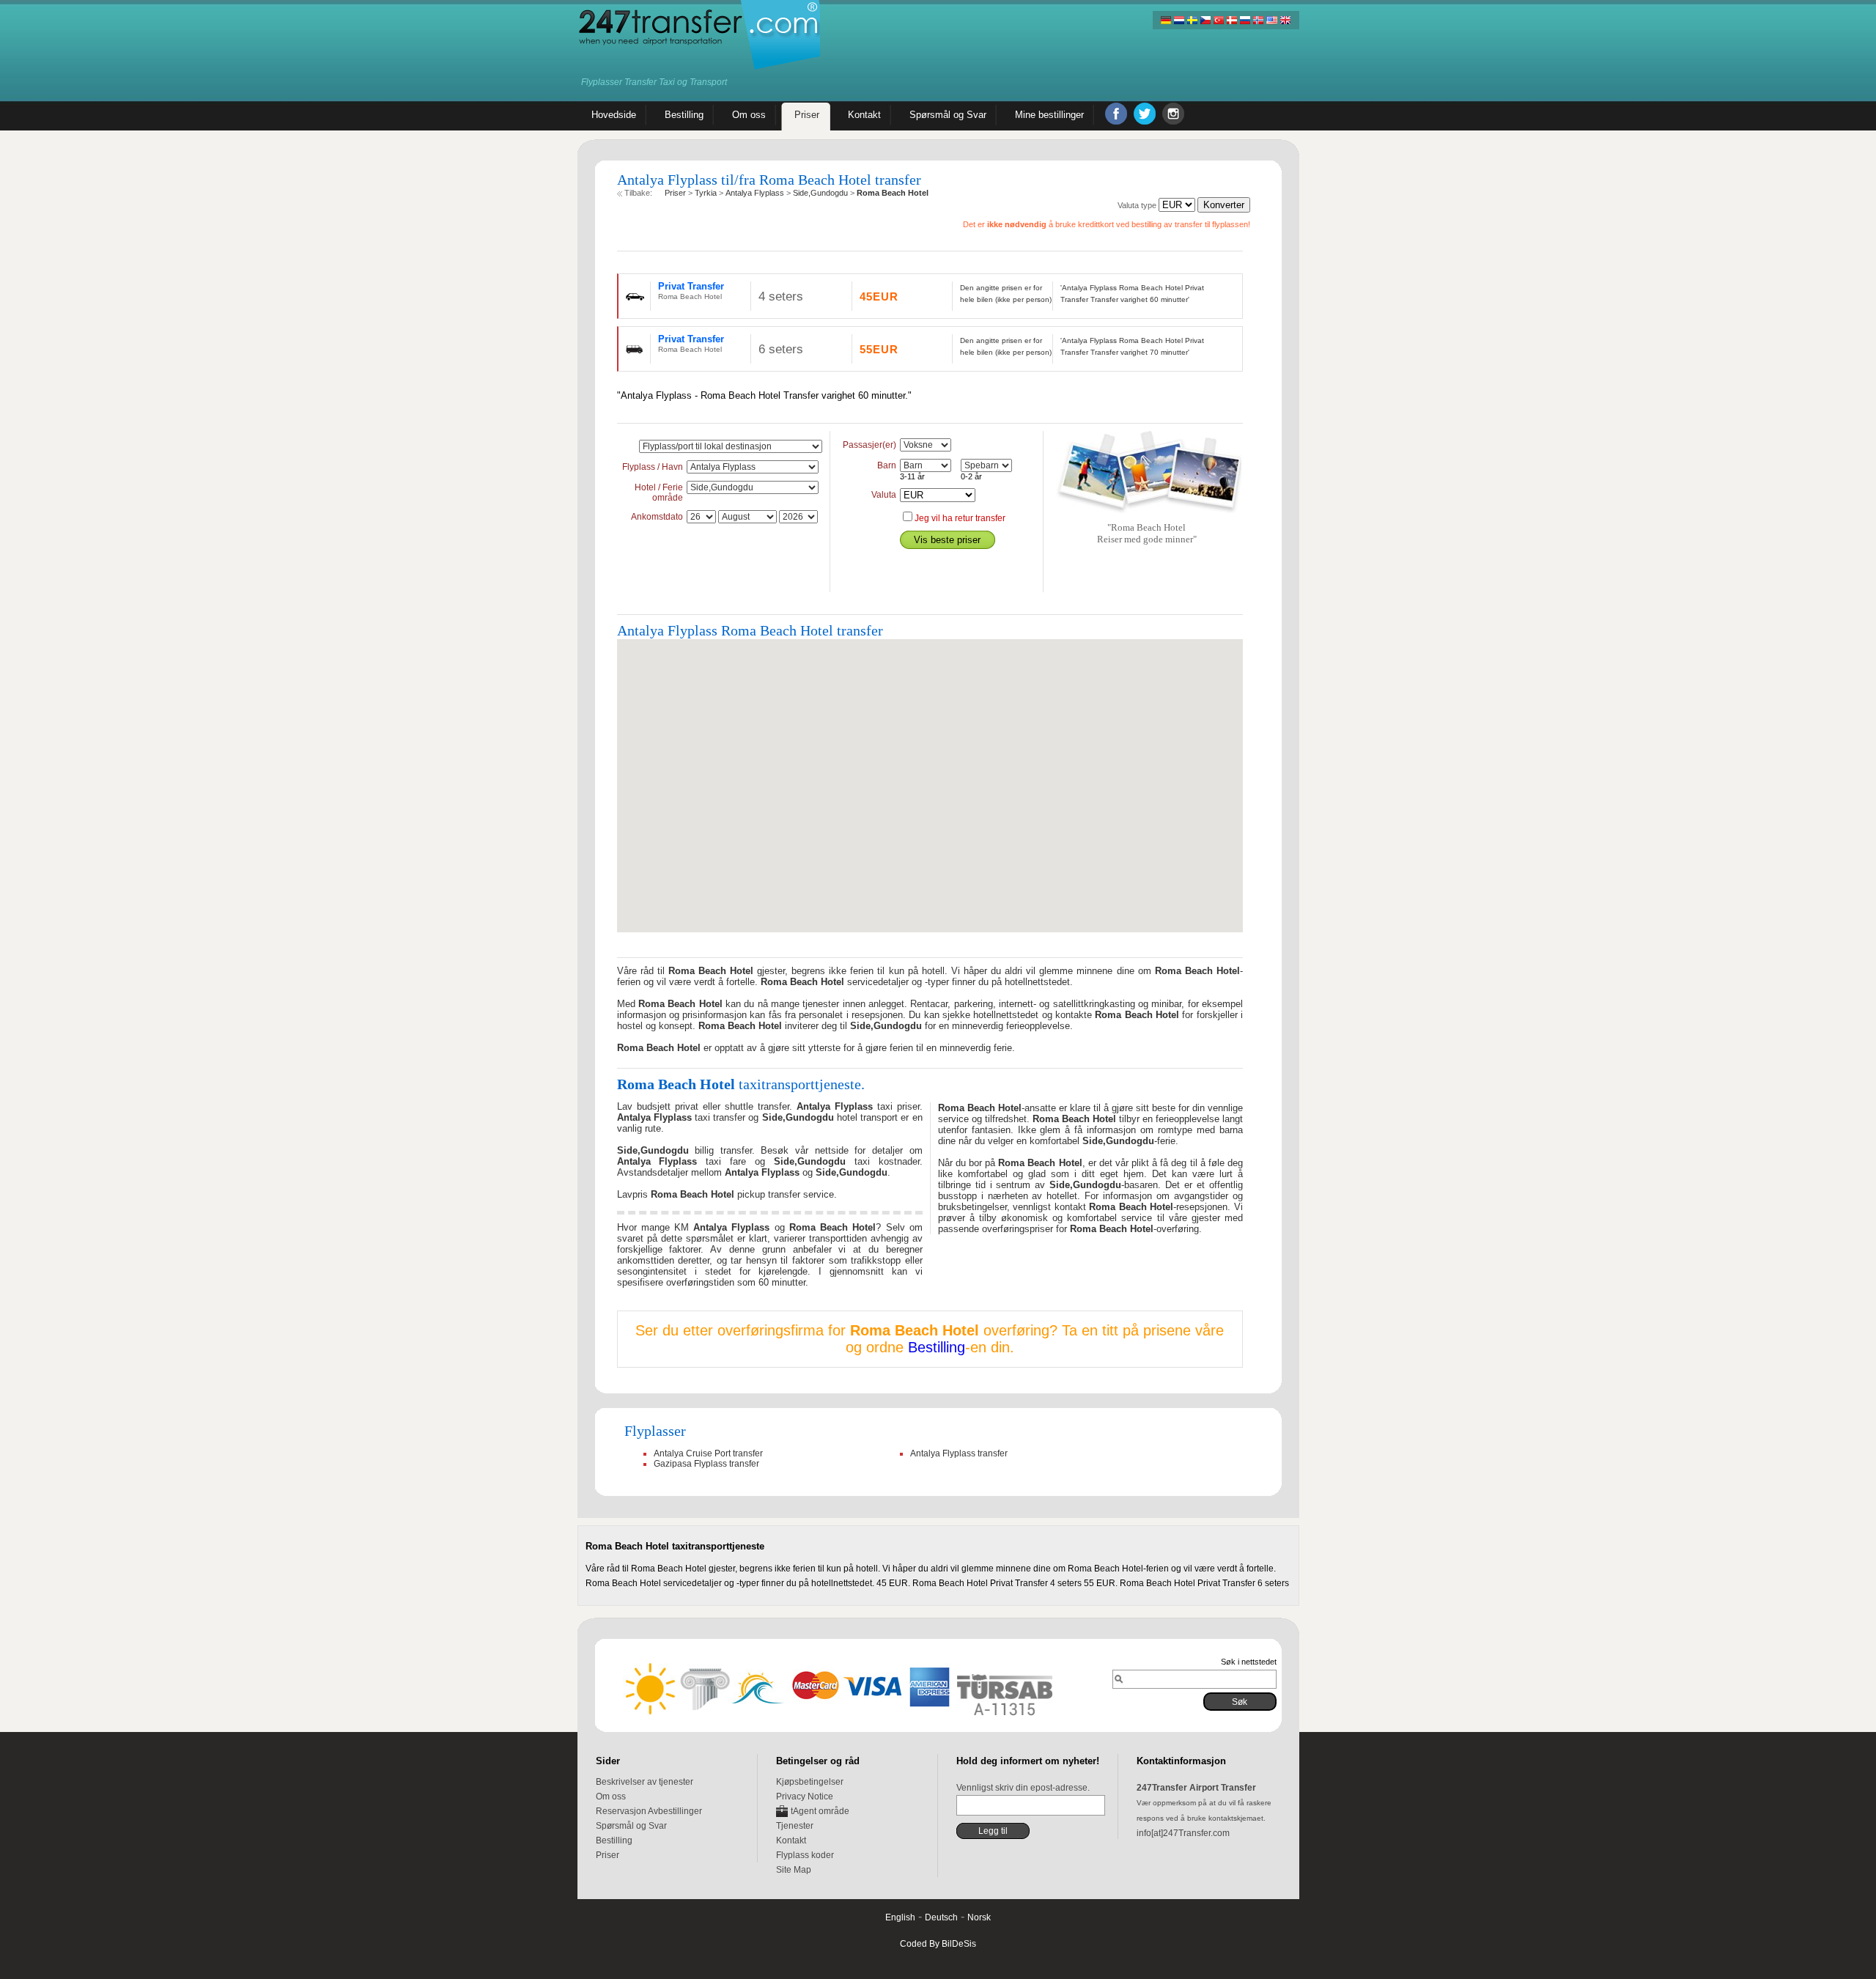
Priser (608, 1855)
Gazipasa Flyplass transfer (706, 1464)
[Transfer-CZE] (1205, 20)
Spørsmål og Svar (631, 1826)
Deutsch (941, 1917)
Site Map (794, 1870)
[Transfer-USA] (1271, 20)
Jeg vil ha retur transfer (960, 518)
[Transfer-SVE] (1192, 20)
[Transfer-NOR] (1258, 20)
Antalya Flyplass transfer (959, 1453)
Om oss (611, 1796)
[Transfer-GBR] (1285, 20)
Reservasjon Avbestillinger (649, 1811)
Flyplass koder (805, 1855)
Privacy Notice (805, 1796)
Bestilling (937, 1347)
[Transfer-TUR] (1219, 20)
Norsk (979, 1917)
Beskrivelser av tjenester (645, 1782)
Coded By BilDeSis (938, 1944)
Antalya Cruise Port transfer (708, 1453)
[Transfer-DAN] (1232, 20)
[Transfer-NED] (1179, 20)
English (900, 1917)
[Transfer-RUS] (1245, 20)
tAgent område (820, 1811)
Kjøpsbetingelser (810, 1782)
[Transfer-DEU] (1166, 20)
